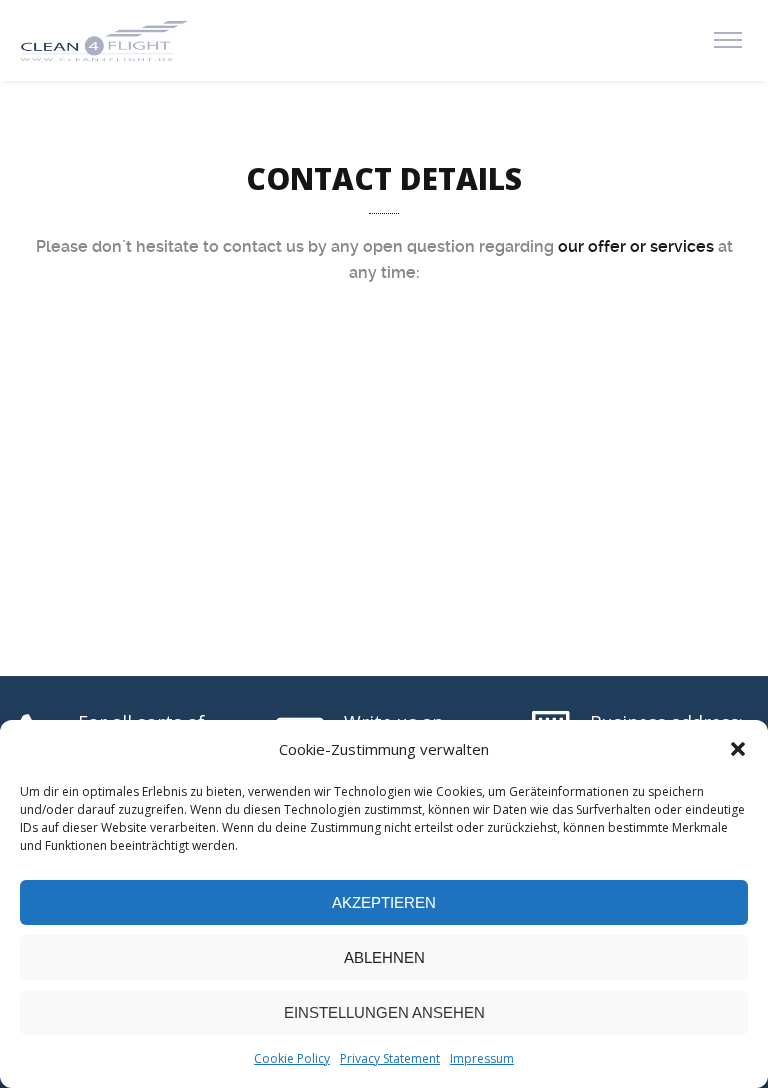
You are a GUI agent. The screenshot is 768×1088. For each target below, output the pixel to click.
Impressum (482, 1058)
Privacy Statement (390, 1058)
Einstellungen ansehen (384, 1012)
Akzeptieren (384, 902)
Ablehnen (384, 957)
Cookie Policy (292, 1058)
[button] (738, 749)
